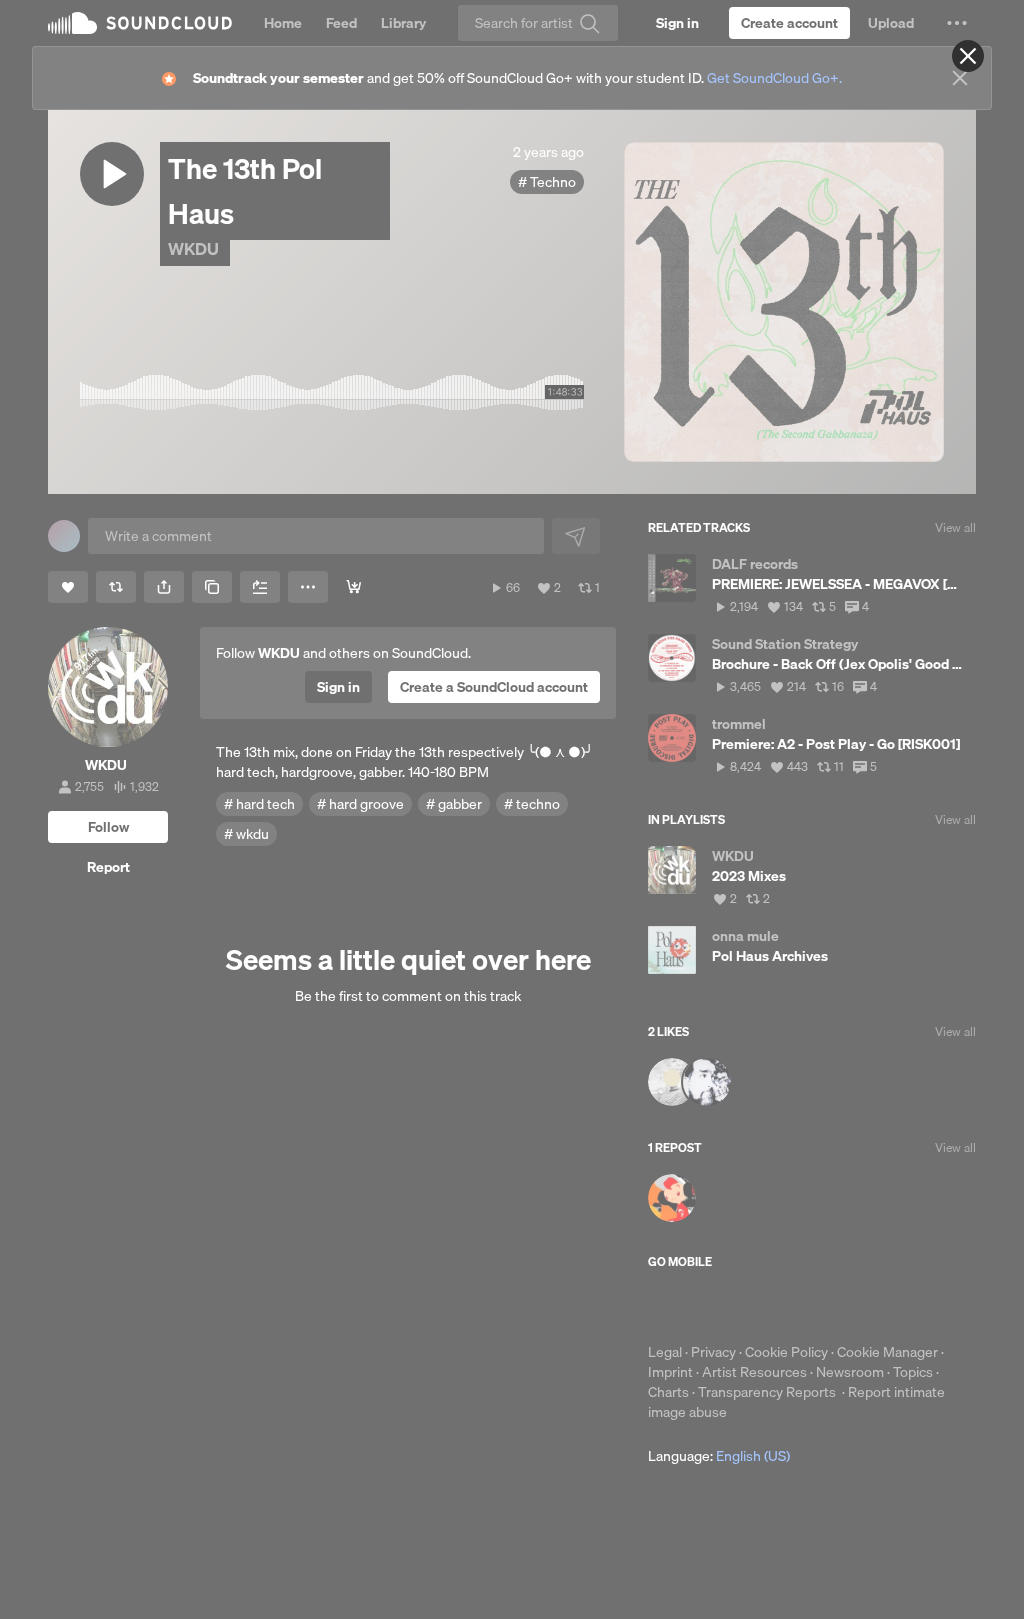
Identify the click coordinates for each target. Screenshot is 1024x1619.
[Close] (968, 56)
